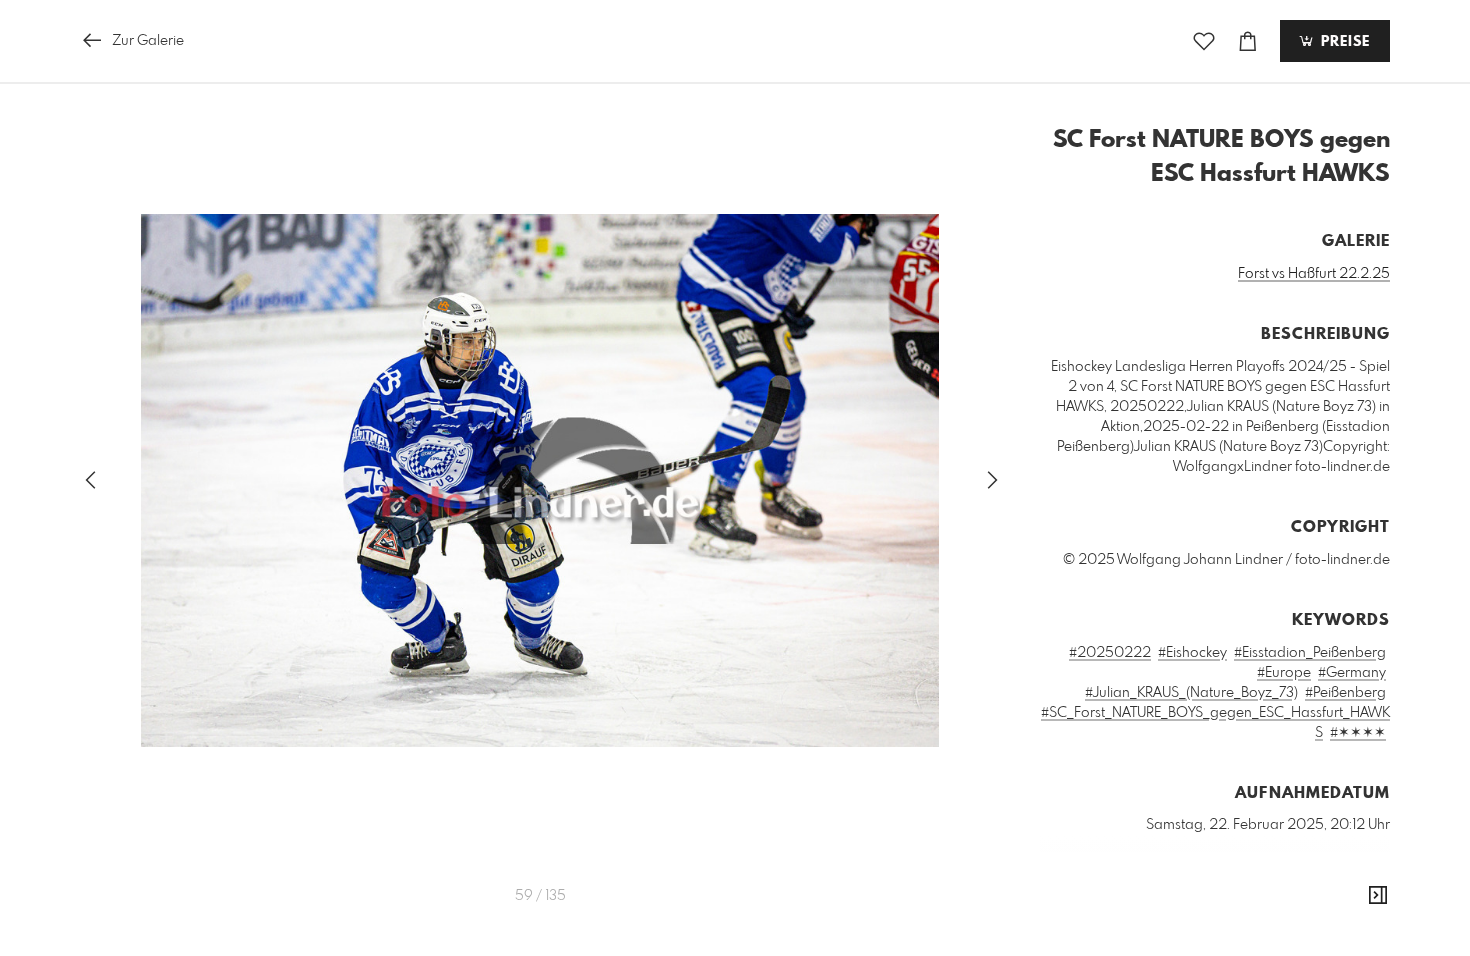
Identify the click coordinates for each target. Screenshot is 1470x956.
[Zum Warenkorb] (1248, 41)
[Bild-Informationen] (1378, 896)
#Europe (1284, 673)
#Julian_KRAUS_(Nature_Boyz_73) (1191, 693)
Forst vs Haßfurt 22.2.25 (1314, 274)
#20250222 (1110, 653)
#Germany (1352, 673)
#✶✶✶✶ (1358, 733)
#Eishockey (1192, 653)
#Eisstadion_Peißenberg (1310, 653)
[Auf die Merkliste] (1204, 41)
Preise (1343, 42)
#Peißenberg (1345, 693)
